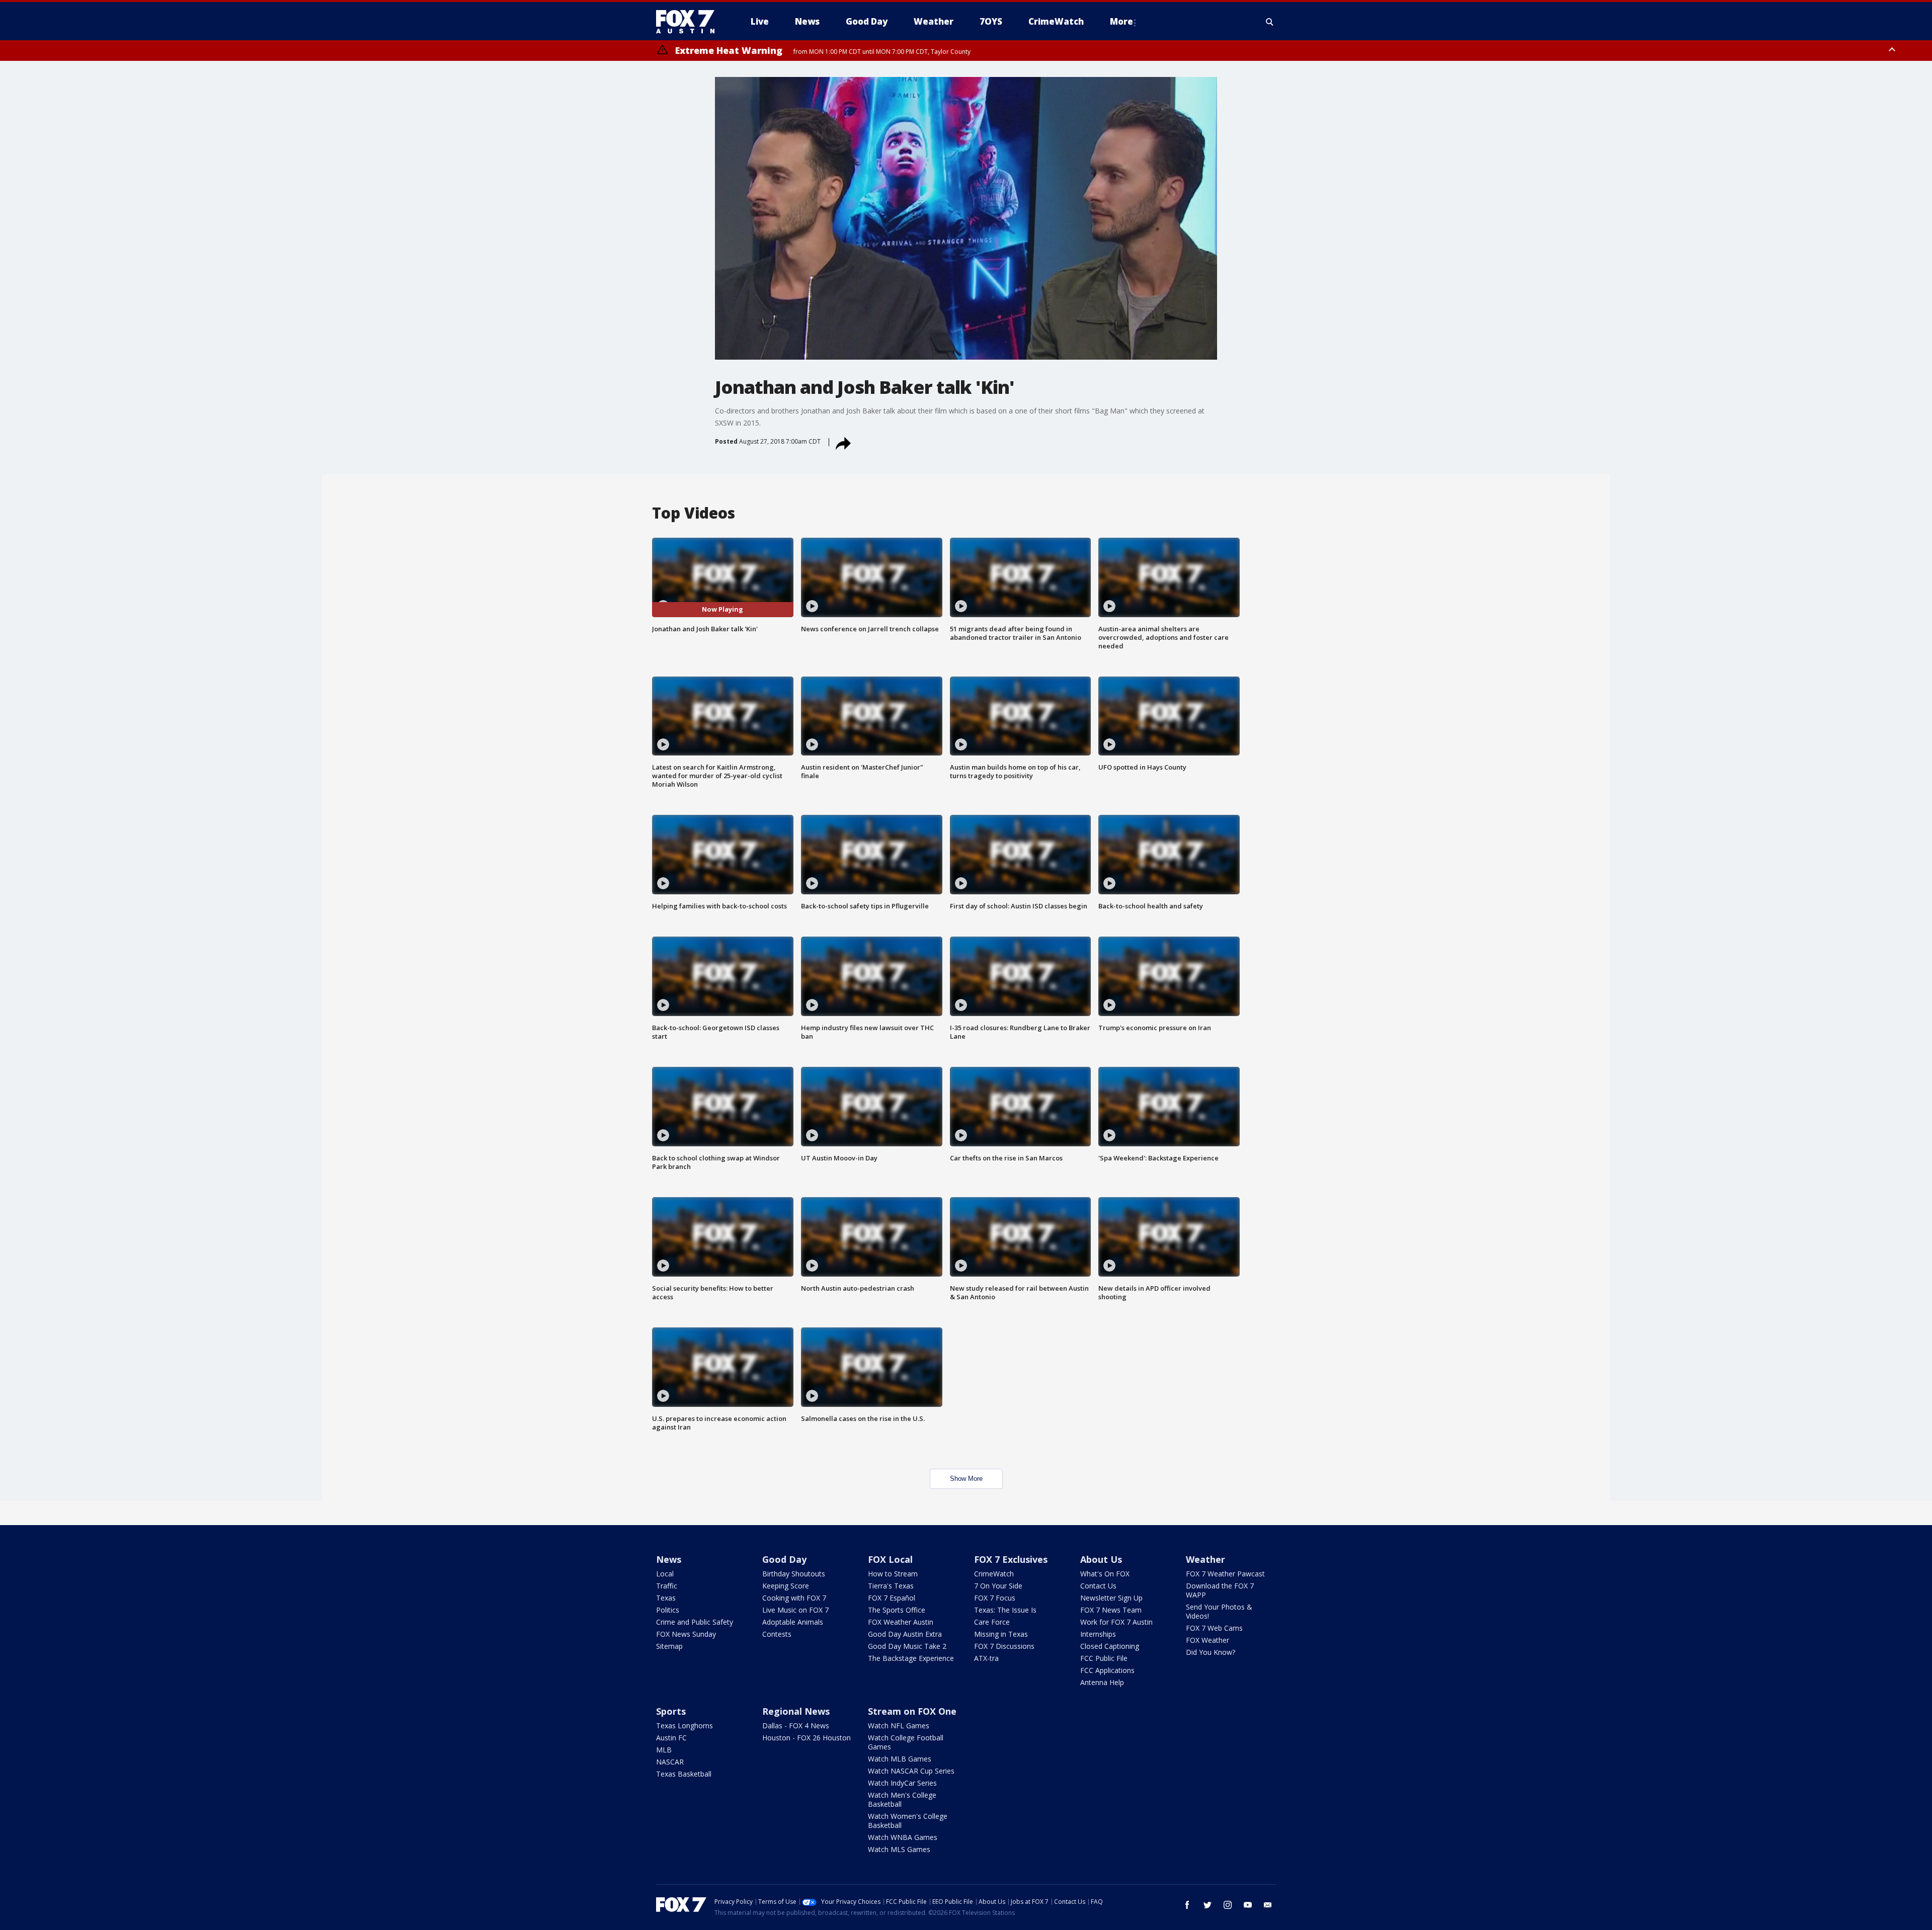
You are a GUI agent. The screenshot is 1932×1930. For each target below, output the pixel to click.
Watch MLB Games (900, 1759)
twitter (1207, 1905)
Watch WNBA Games (903, 1837)
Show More (966, 1479)
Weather (1205, 1559)
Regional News (796, 1711)
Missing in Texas (1001, 1634)
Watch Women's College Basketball (908, 1821)
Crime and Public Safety (695, 1622)
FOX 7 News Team (1111, 1610)
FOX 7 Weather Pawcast (1225, 1574)
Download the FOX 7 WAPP (1220, 1590)
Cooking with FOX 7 (794, 1598)
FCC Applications (1107, 1670)
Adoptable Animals (793, 1622)
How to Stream (893, 1574)
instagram (1228, 1905)
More (1121, 21)
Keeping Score (786, 1586)
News (669, 1559)
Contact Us (1098, 1586)
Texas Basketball (684, 1774)
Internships (1098, 1634)
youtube (1248, 1905)
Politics (668, 1610)
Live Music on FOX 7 (795, 1610)
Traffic (667, 1586)
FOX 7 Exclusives (1011, 1559)
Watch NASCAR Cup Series (911, 1771)
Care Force (992, 1622)
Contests (777, 1634)
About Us (1101, 1559)
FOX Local (890, 1559)
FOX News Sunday (686, 1634)
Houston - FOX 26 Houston (807, 1738)
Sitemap (669, 1646)
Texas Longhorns (685, 1726)
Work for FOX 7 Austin (1116, 1622)
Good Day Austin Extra (905, 1634)
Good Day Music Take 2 (907, 1646)
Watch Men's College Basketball (902, 1799)
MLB (664, 1750)
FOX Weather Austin (901, 1622)
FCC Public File (1104, 1658)
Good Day (784, 1559)
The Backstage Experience (911, 1658)
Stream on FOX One (912, 1711)
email (1268, 1905)
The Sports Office (897, 1610)
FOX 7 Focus (995, 1598)
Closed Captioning (1110, 1646)
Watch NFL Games (899, 1726)
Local (665, 1574)
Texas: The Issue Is (1005, 1610)
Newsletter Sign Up (1111, 1598)
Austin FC (671, 1738)
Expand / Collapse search (1270, 22)
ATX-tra (986, 1658)
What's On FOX (1105, 1574)
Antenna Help (1102, 1682)
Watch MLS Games (899, 1849)
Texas (666, 1598)
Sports (671, 1711)
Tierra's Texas (891, 1586)
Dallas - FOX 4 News (796, 1726)
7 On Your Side (998, 1586)
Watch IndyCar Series (902, 1783)
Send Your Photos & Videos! (1219, 1611)
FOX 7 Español (892, 1598)
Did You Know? (1211, 1652)
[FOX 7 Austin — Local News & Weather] (689, 22)
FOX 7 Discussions (1004, 1646)
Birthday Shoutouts (794, 1574)
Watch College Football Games (906, 1742)
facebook (1187, 1905)
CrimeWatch (994, 1574)
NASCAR (670, 1762)
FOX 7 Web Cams (1214, 1628)
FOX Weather (1207, 1640)
